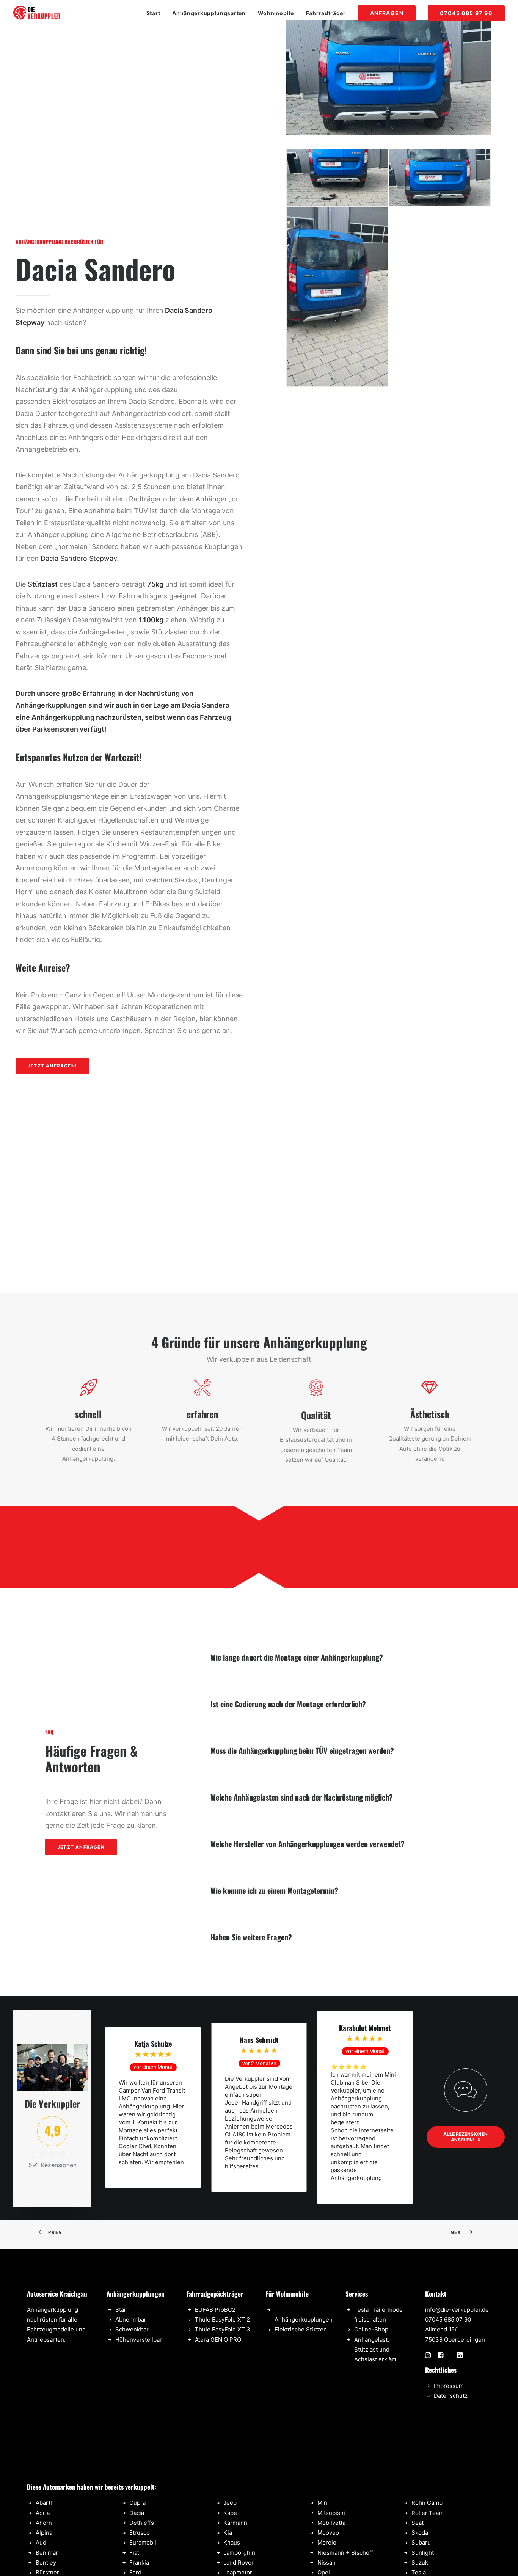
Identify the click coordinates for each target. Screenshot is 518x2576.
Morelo (327, 2542)
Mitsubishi (331, 2513)
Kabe (230, 2513)
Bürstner (47, 2572)
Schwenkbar (132, 2329)
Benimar (47, 2553)
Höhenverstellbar (139, 2340)
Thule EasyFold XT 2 (222, 2319)
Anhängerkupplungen (304, 2319)
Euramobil (143, 2542)
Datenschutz (451, 2396)
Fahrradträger (326, 13)
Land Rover (239, 2563)
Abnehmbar (131, 2319)
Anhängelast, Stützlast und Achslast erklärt (375, 2350)
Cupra (137, 2503)
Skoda (420, 2533)
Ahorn (44, 2523)
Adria (43, 2513)
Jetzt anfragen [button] (81, 1847)
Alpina (44, 2533)
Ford (135, 2572)
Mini (323, 2503)
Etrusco (140, 2533)
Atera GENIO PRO (218, 2340)
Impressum (449, 2386)
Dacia (137, 2513)
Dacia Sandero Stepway (79, 558)
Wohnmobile (276, 13)
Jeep (230, 2503)
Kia (228, 2533)
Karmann (235, 2523)
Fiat (134, 2553)
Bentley (46, 2563)
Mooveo (328, 2533)
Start (153, 13)
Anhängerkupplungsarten (209, 13)
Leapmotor (238, 2572)
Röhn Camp (427, 2503)
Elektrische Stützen (301, 2329)
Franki (138, 2563)
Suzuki (421, 2563)
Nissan (326, 2563)
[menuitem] (156, 13)
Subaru (421, 2542)
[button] (428, 2356)
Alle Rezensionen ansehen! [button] (466, 2137)
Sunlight (423, 2553)
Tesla (419, 2572)
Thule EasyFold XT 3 (223, 2329)
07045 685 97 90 (448, 2319)
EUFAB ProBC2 (215, 2310)
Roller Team (428, 2513)
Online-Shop (371, 2329)
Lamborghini (240, 2553)
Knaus (232, 2542)
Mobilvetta (331, 2523)
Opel (324, 2572)
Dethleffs (142, 2523)
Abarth (45, 2503)
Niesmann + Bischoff (345, 2553)
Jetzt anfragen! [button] (52, 1066)
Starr (122, 2310)
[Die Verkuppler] (37, 13)
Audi (42, 2542)
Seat (418, 2523)
